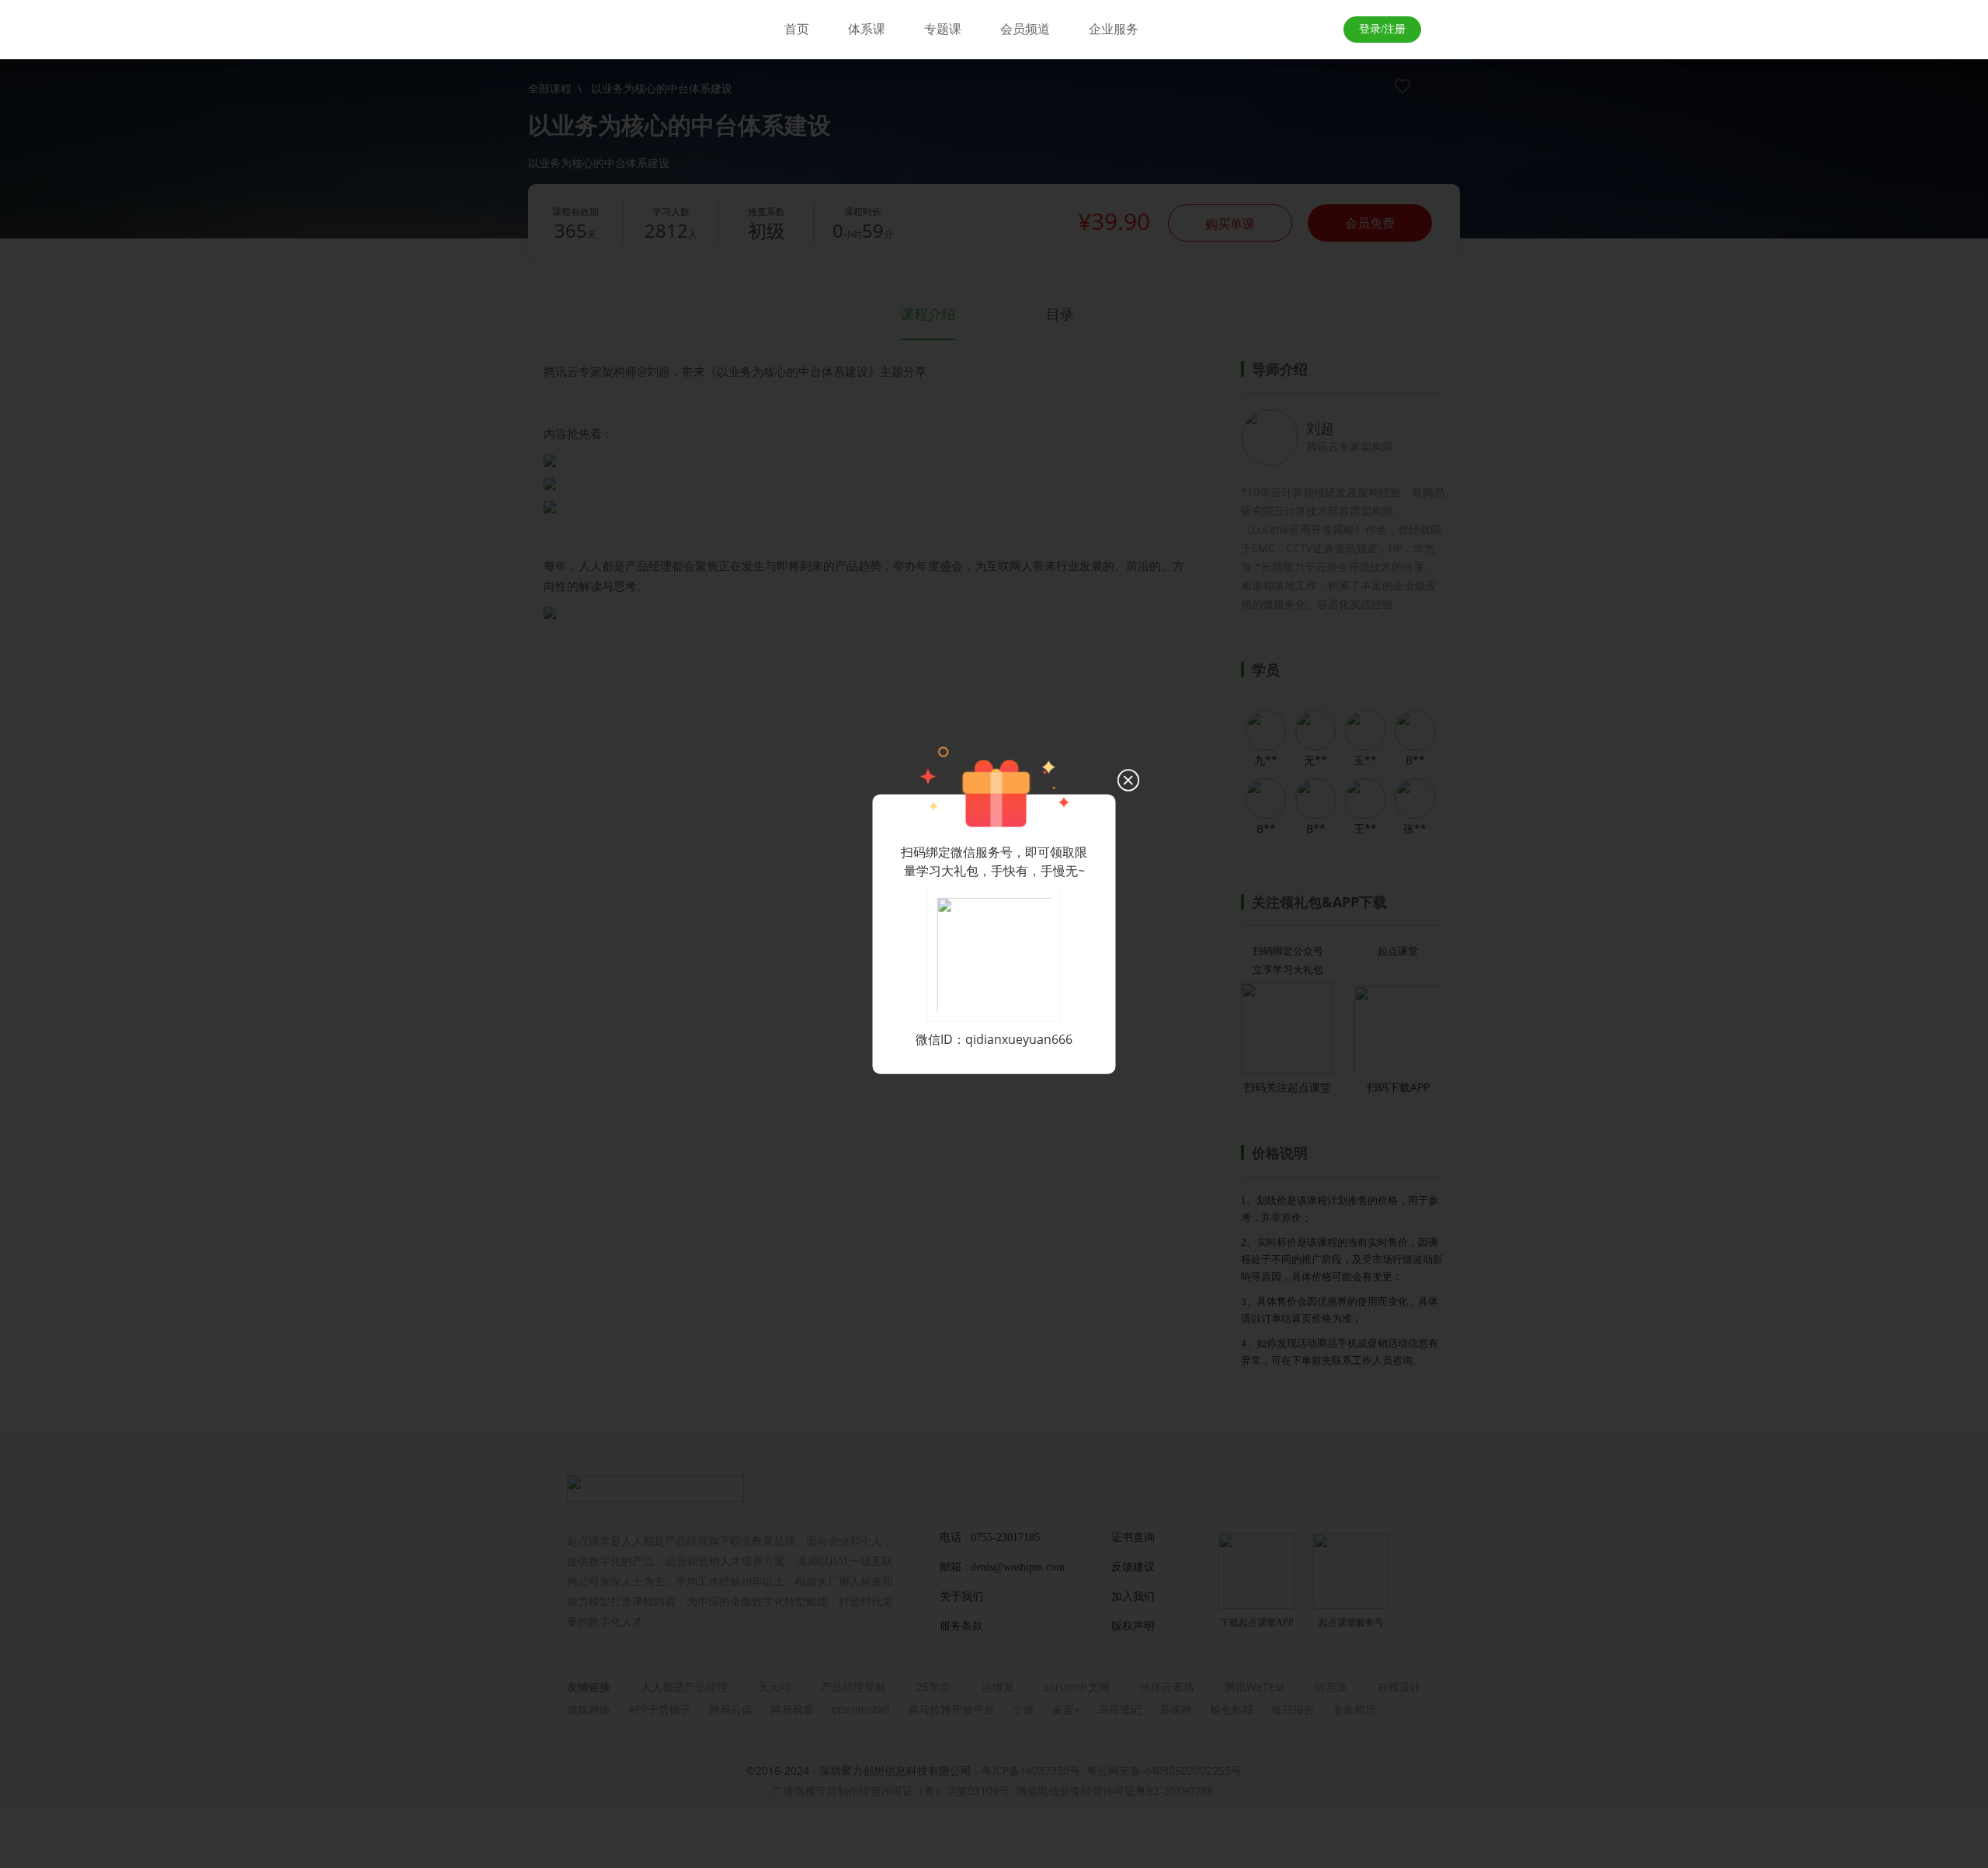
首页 (797, 29)
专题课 (943, 29)
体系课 (867, 29)
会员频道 (1025, 29)
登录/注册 (1382, 29)
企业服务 (1114, 29)
